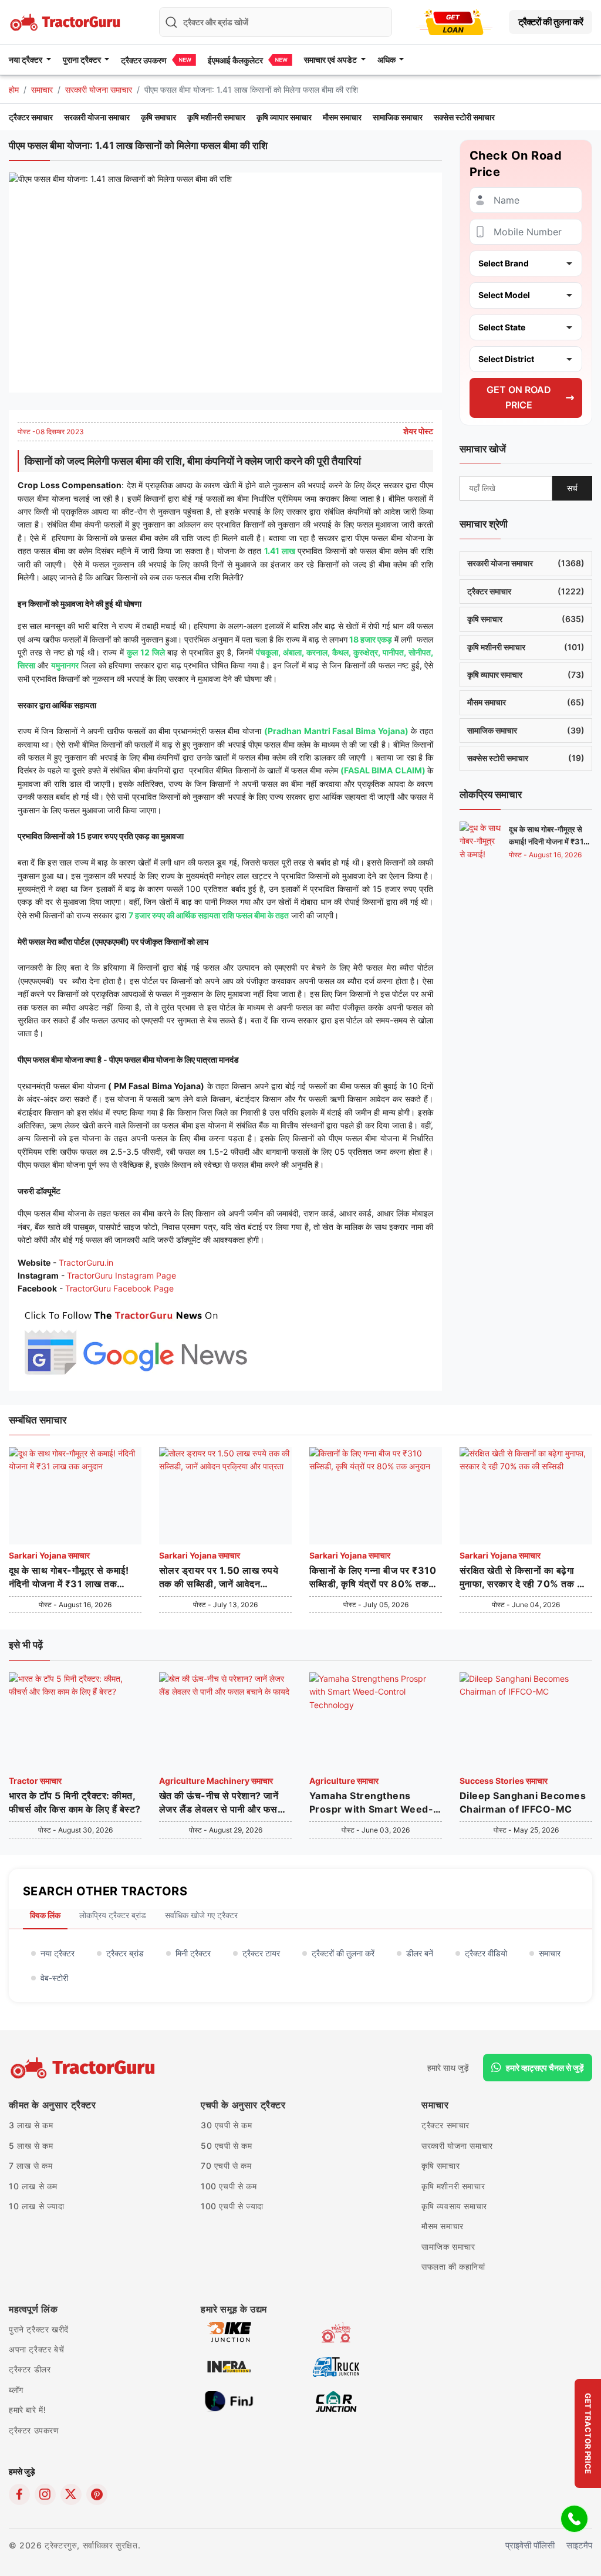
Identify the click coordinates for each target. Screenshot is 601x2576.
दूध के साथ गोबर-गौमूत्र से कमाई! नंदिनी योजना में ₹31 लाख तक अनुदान (546, 841)
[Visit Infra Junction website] (229, 2366)
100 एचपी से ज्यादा (232, 2206)
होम (14, 89)
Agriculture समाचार (344, 1781)
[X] (71, 2494)
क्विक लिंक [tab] (45, 1915)
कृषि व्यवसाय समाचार (454, 2206)
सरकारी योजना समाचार (99, 89)
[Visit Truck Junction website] (336, 2366)
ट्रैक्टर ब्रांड (125, 1953)
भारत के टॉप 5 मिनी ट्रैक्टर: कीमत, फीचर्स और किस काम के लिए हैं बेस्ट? (75, 1802)
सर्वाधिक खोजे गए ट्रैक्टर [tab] (201, 1915)
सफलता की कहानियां (453, 2266)
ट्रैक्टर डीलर (30, 2369)
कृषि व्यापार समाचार (284, 117)
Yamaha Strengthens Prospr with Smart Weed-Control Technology (371, 1803)
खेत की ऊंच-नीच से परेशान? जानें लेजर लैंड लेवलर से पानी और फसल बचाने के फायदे (222, 1803)
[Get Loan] (454, 22)
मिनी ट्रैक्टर (193, 1953)
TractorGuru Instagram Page (121, 1275)
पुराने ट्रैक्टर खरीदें (39, 2329)
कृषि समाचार (158, 117)
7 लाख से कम (31, 2166)
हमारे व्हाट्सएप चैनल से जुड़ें (545, 2068)
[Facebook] (19, 2494)
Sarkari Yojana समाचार (49, 1555)
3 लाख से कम (31, 2125)
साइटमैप (579, 2545)
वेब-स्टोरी (54, 1978)
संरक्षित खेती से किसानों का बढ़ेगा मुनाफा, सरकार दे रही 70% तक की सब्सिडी (523, 1577)
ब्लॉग (16, 2390)
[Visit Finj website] (229, 2400)
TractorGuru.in (86, 1262)
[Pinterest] (97, 2494)
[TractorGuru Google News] (135, 1340)
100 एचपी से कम (229, 2186)
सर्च (572, 488)
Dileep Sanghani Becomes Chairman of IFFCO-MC (523, 1802)
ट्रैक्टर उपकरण (144, 60)
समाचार (42, 89)
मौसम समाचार (342, 117)
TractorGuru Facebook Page (119, 1288)
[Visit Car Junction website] (336, 2400)
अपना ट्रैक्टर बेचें (36, 2349)
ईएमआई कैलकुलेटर (235, 60)
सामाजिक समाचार (398, 117)
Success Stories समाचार (504, 1781)
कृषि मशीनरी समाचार (216, 117)
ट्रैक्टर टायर (261, 1953)
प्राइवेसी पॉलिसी (530, 2545)
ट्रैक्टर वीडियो (486, 1953)
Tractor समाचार (35, 1781)
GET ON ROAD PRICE (519, 397)
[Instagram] (45, 2494)
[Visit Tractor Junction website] (336, 2331)
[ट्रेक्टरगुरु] (84, 2068)
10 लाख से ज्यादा (37, 2206)
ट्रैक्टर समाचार (31, 117)
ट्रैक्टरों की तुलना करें (551, 22)
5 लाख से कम (31, 2146)
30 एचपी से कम (227, 2125)
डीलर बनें (420, 1953)
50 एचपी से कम (227, 2146)
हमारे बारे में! (27, 2410)
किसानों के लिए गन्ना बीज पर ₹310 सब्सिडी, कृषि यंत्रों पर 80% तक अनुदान (373, 1577)
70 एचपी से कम (226, 2166)
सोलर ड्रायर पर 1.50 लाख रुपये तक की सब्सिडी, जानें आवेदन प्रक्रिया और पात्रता (219, 1577)
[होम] (66, 21)
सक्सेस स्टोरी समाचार (464, 117)
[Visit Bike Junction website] (229, 2331)
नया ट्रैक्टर (58, 1953)
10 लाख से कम (33, 2186)
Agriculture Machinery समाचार (216, 1781)
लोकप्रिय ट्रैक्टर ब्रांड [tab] (113, 1915)
